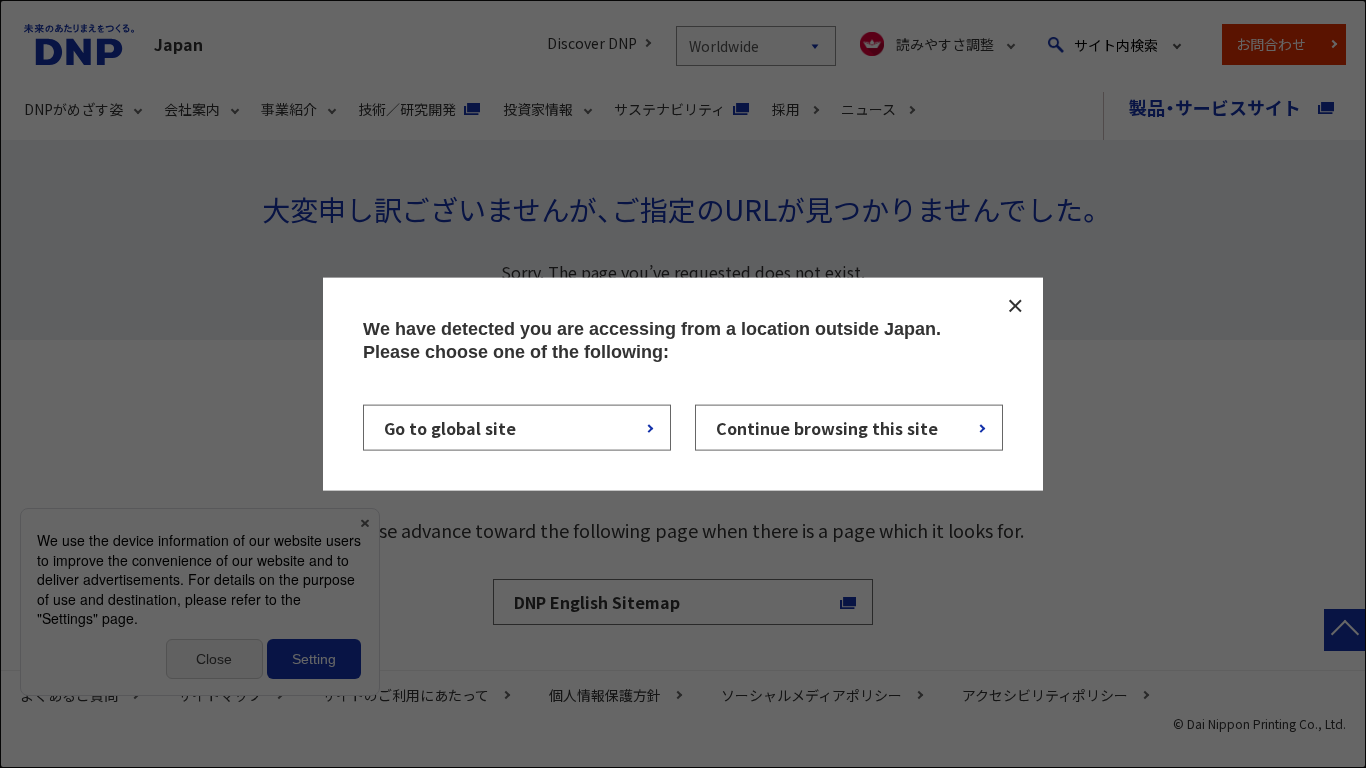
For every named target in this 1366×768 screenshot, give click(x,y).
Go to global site (450, 427)
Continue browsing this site (827, 427)
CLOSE (1015, 306)
